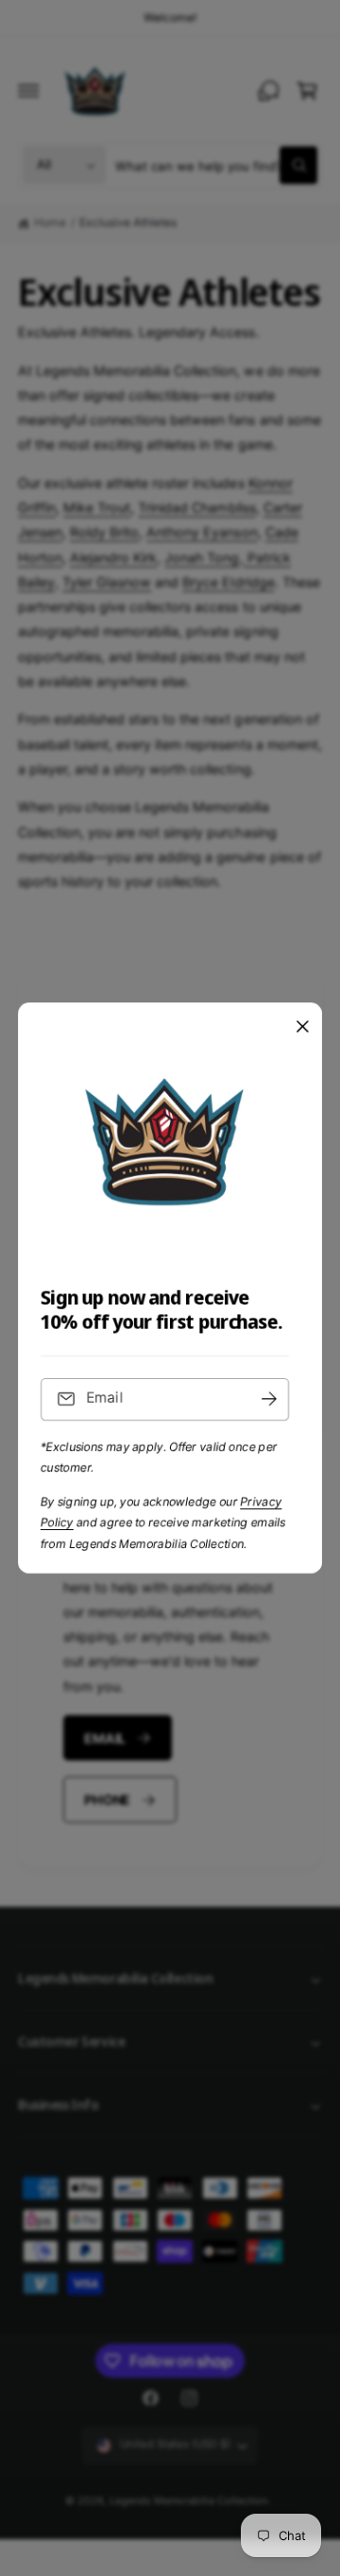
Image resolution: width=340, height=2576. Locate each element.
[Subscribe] (269, 1399)
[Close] (302, 1027)
